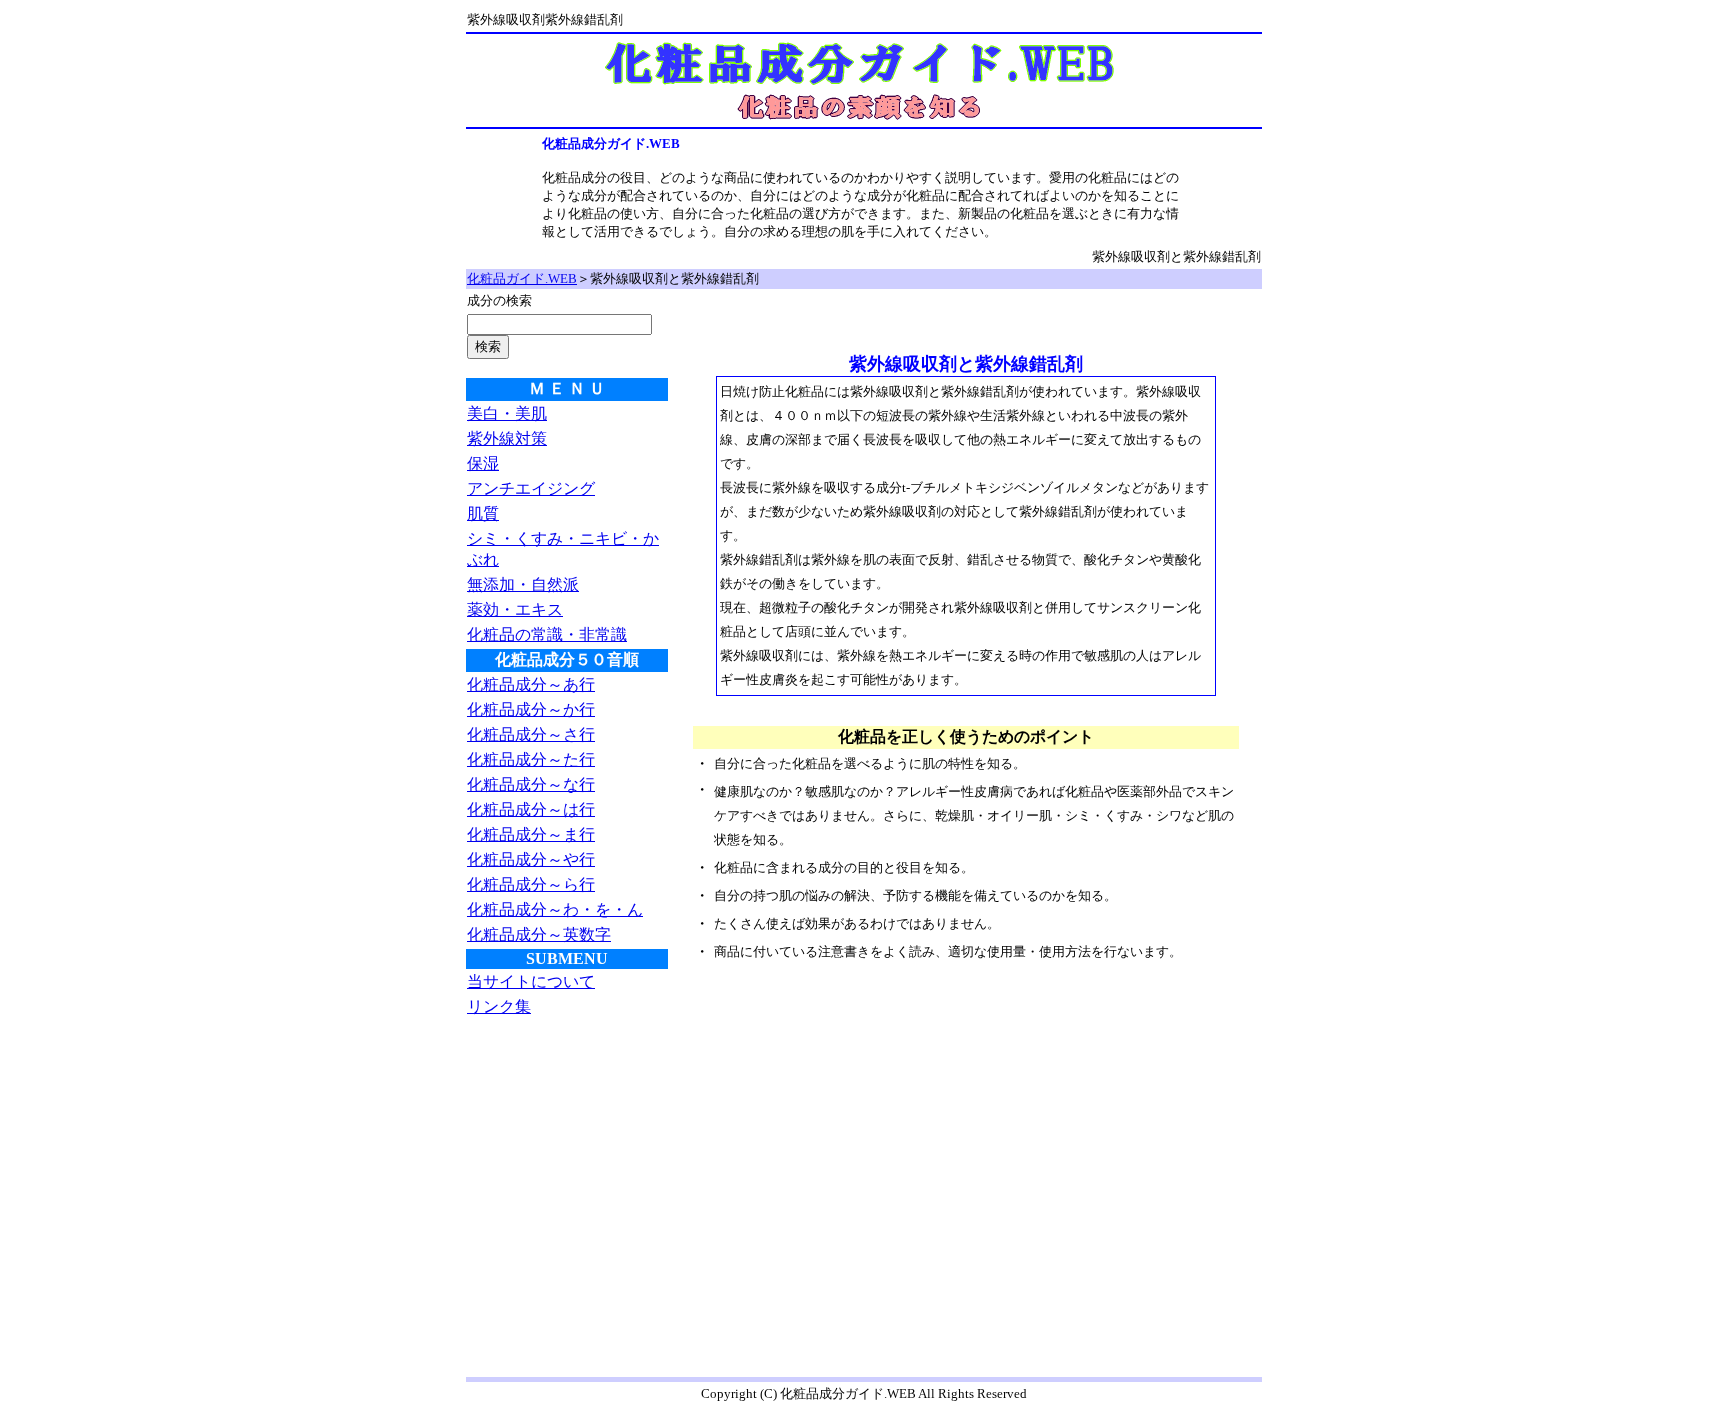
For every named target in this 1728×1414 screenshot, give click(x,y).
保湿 (483, 463)
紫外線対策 (507, 438)
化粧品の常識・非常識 (547, 634)
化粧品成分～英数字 (539, 934)
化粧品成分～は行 (531, 809)
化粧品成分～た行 (531, 759)
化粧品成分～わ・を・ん (555, 909)
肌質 (483, 513)
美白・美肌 (507, 413)
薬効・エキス (515, 609)
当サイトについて (531, 981)
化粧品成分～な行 (531, 784)
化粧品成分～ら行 (531, 884)
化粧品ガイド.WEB (522, 278)
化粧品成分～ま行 (531, 834)
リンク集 (499, 1006)
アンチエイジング (531, 488)
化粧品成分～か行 (531, 709)
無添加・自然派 (523, 584)
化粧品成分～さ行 (531, 734)
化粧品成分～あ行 (531, 684)
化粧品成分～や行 (531, 859)
